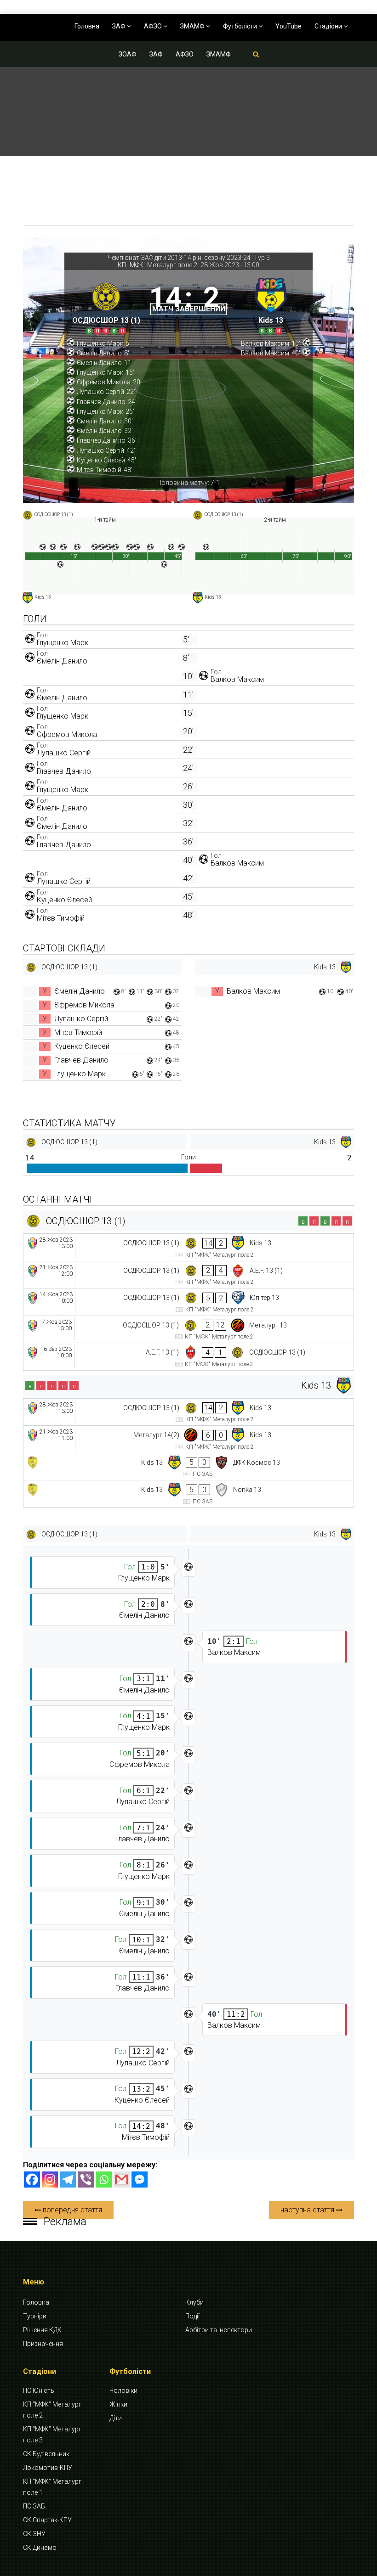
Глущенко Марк (63, 643)
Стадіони (329, 26)
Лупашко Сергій (64, 753)
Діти (116, 2418)
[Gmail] (122, 2179)
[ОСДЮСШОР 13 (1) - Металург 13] (188, 1330)
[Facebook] (32, 2179)
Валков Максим (237, 679)
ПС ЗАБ (34, 2506)
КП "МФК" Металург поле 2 (157, 265)
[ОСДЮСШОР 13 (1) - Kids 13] (188, 1247)
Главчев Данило (64, 771)
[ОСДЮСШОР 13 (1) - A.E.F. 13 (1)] (188, 1275)
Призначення (43, 2344)
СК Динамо (40, 2548)
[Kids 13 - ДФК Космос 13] (188, 1467)
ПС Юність (39, 2390)
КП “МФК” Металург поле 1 (52, 2487)
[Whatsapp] (104, 2179)
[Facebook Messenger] (140, 2179)
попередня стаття (71, 2210)
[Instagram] (50, 2179)
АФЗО (154, 26)
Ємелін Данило (62, 661)
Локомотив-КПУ (48, 2468)
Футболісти (241, 26)
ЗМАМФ (193, 26)
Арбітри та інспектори (219, 2330)
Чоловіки (123, 2390)
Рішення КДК (42, 2330)
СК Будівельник (46, 2454)
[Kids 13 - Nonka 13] (188, 1494)
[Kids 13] (271, 305)
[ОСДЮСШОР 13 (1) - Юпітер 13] (188, 1302)
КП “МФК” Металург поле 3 (52, 2435)
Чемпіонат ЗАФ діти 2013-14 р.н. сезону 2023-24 (179, 258)
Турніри (35, 2316)
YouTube (288, 26)
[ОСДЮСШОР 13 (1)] (106, 305)
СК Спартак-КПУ (47, 2520)
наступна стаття (308, 2210)
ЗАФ (120, 26)
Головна (87, 26)
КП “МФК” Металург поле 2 (52, 2410)
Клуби (194, 2302)
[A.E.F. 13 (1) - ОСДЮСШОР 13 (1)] (188, 1357)
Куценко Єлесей (64, 900)
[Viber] (86, 2179)
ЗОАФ (128, 54)
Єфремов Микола (67, 734)
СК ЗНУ (34, 2534)
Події (192, 2316)
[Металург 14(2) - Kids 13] (188, 1439)
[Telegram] (68, 2179)
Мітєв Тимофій (61, 918)
